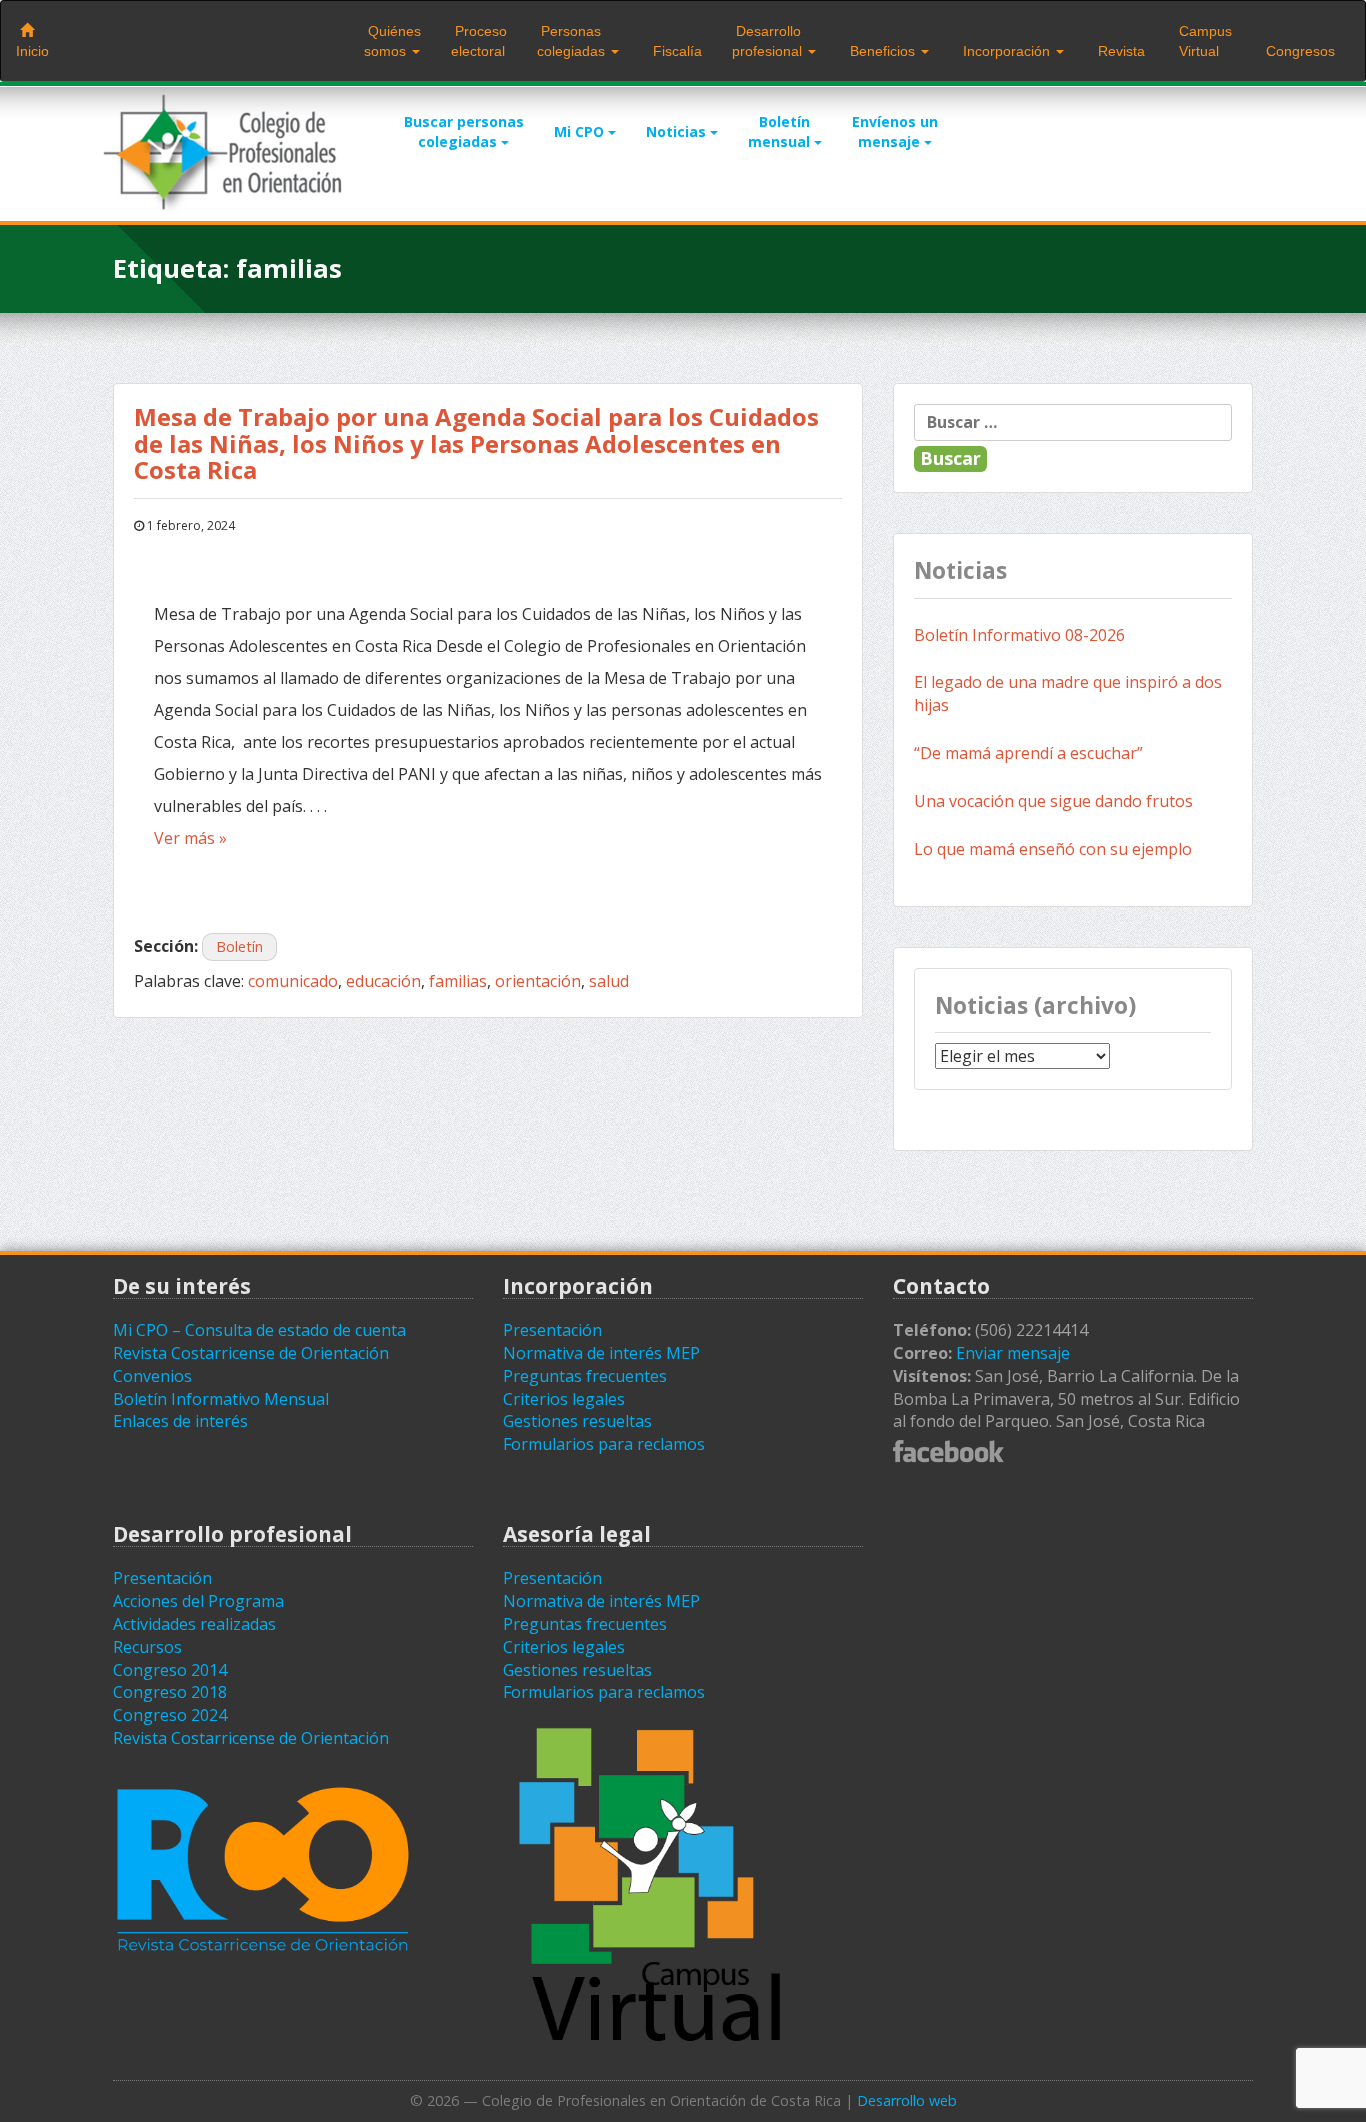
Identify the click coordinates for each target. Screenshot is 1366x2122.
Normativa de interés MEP (601, 1353)
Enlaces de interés (180, 1421)
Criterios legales (564, 1399)
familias (458, 981)
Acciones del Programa (198, 1601)
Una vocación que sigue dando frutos (1053, 801)
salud (609, 981)
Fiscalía (675, 51)
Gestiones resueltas (577, 1421)
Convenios (152, 1376)
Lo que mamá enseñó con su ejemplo (1053, 849)
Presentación (552, 1330)
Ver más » (190, 838)
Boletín (239, 946)
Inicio (32, 51)
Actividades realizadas (194, 1624)
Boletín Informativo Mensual (221, 1399)
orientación (538, 981)
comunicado (293, 981)
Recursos (147, 1647)
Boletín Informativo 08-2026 (1019, 635)
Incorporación (1006, 51)
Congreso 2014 (170, 1670)
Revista (1119, 51)
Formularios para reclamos (604, 1444)
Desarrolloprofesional (769, 41)
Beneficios (882, 51)
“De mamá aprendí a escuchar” (1028, 753)
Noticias (678, 131)
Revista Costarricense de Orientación (251, 1353)
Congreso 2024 (170, 1715)
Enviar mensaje (1013, 1353)
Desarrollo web (907, 2100)
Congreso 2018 (170, 1692)
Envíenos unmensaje (895, 131)
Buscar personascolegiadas (464, 131)
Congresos (1298, 51)
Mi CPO (581, 131)
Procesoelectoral (479, 41)
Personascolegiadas (573, 41)
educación (383, 981)
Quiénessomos (392, 41)
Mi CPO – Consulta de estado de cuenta (259, 1330)
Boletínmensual (781, 131)
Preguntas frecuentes (585, 1376)
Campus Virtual (1203, 41)
